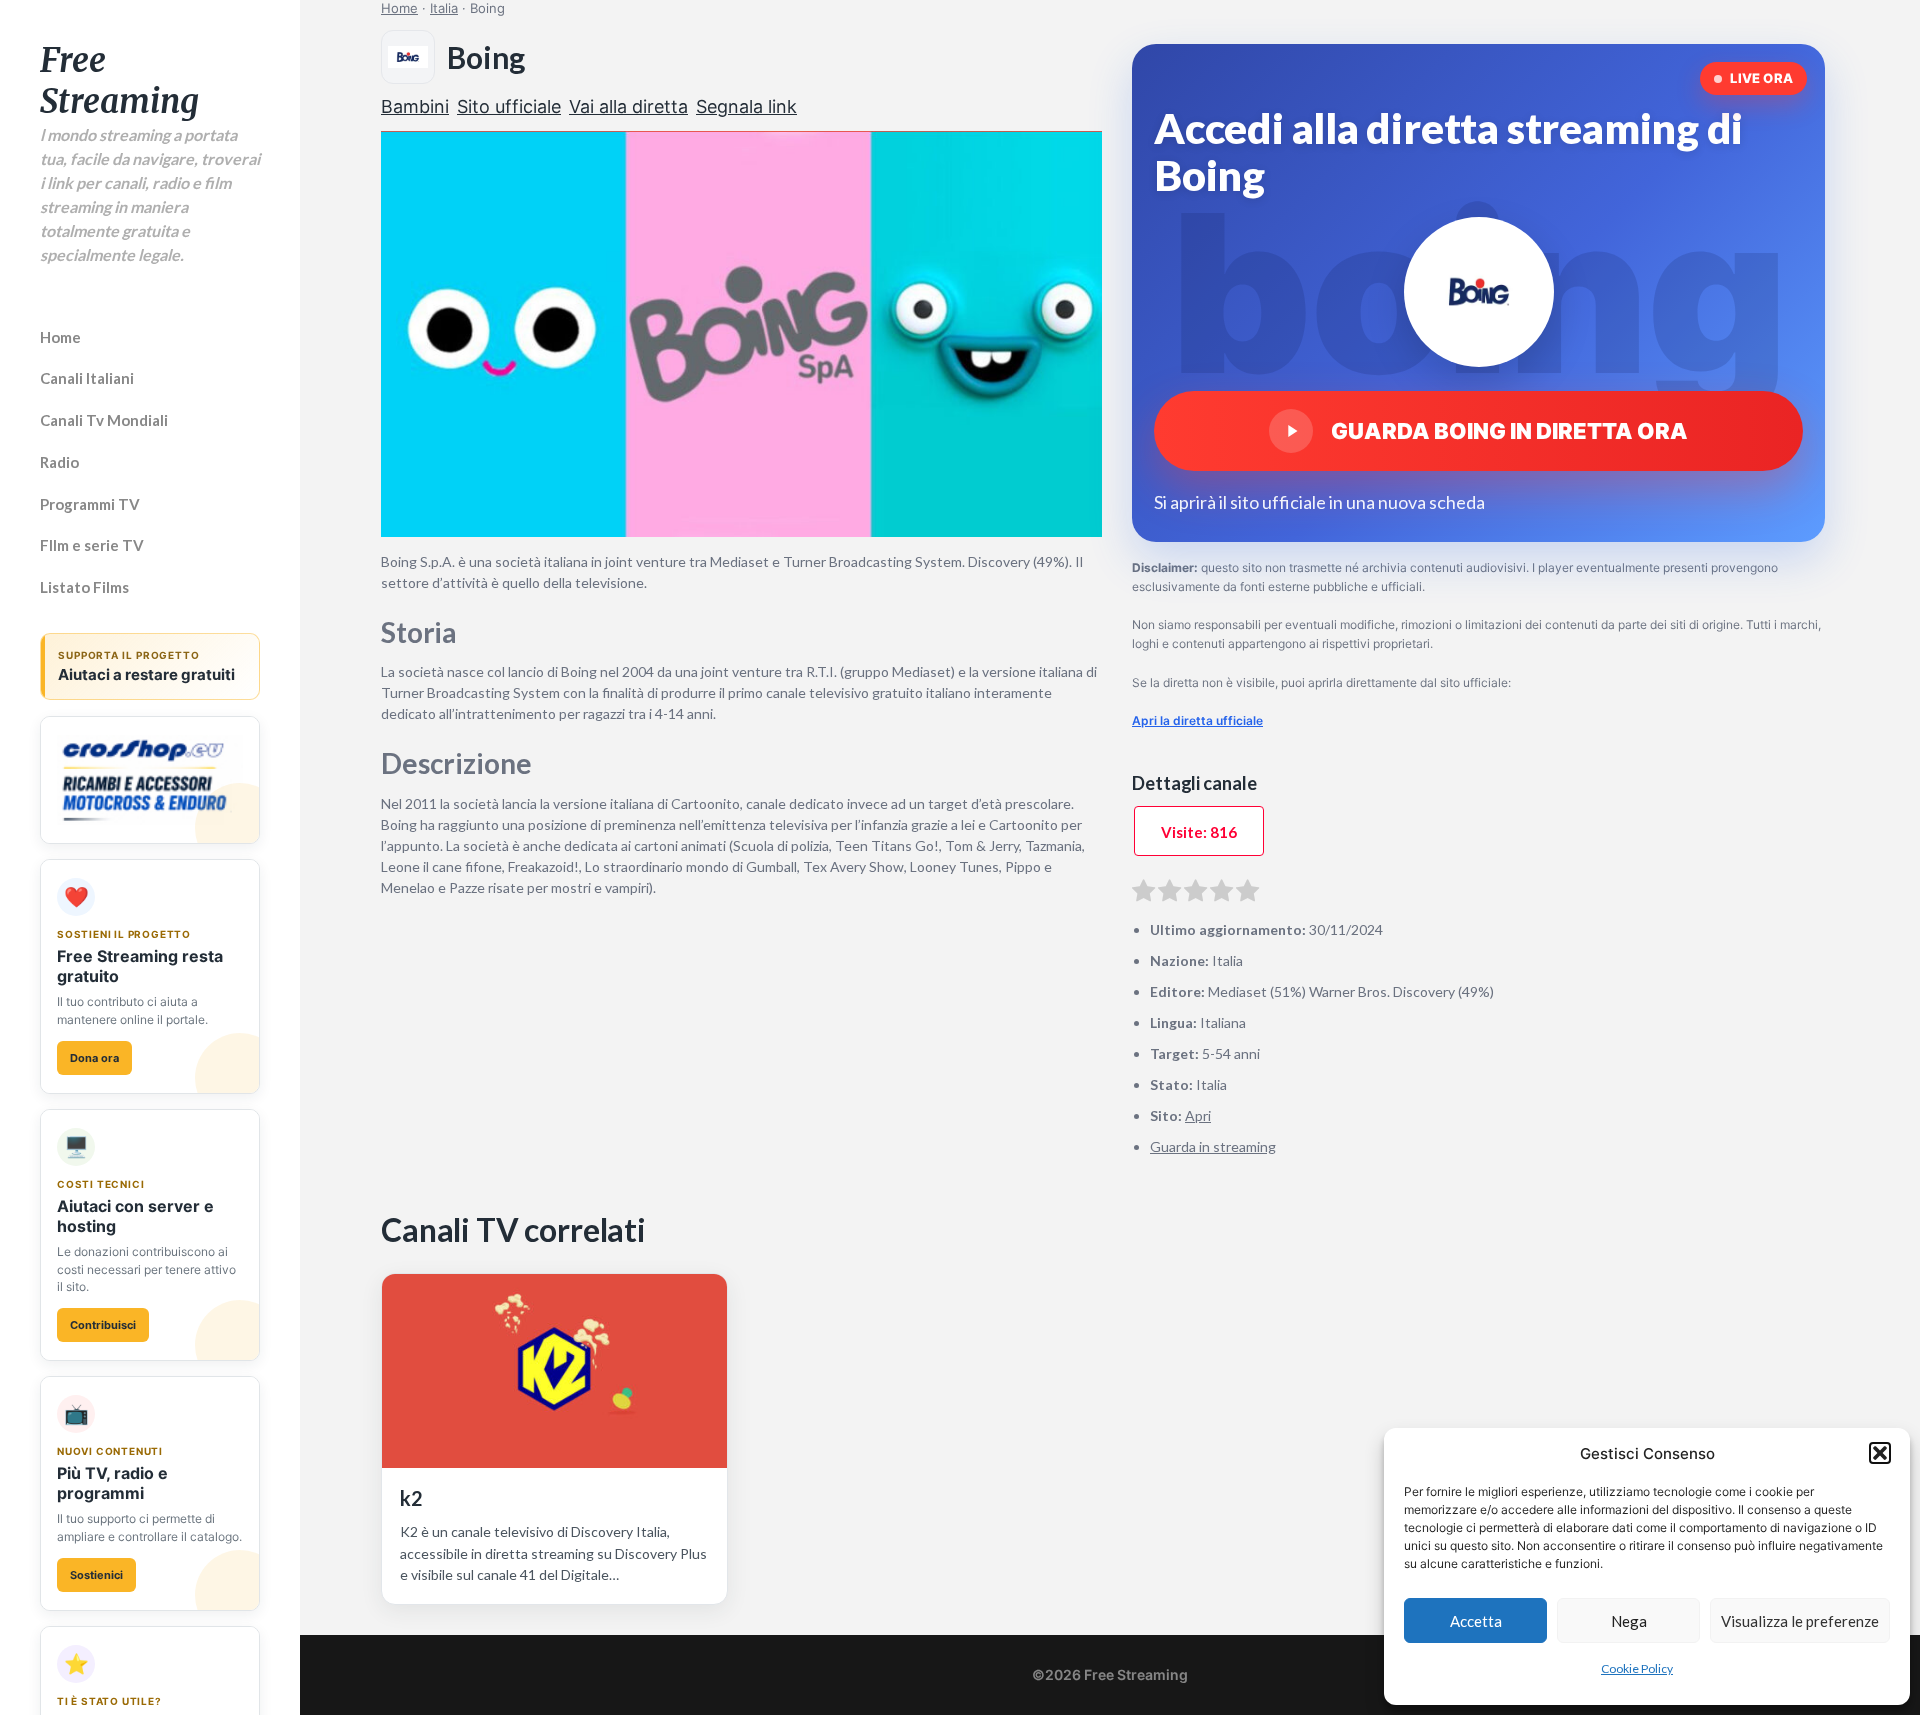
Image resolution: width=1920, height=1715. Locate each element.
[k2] (554, 1371)
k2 (411, 1498)
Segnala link (746, 106)
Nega (1629, 1621)
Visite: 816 (1199, 832)
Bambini (415, 106)
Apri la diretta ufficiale (1197, 720)
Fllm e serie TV (92, 545)
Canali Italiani (87, 378)
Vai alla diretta (628, 106)
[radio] (1143, 894)
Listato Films (84, 587)
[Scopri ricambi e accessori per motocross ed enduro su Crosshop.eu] (150, 780)
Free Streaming (119, 81)
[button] (1880, 1453)
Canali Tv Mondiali (104, 420)
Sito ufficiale (509, 106)
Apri (1198, 1115)
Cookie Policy (1637, 1668)
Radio (59, 462)
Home (60, 337)
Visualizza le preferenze (1800, 1621)
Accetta (1476, 1621)
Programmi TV (90, 504)
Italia (444, 8)
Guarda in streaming (1213, 1146)
